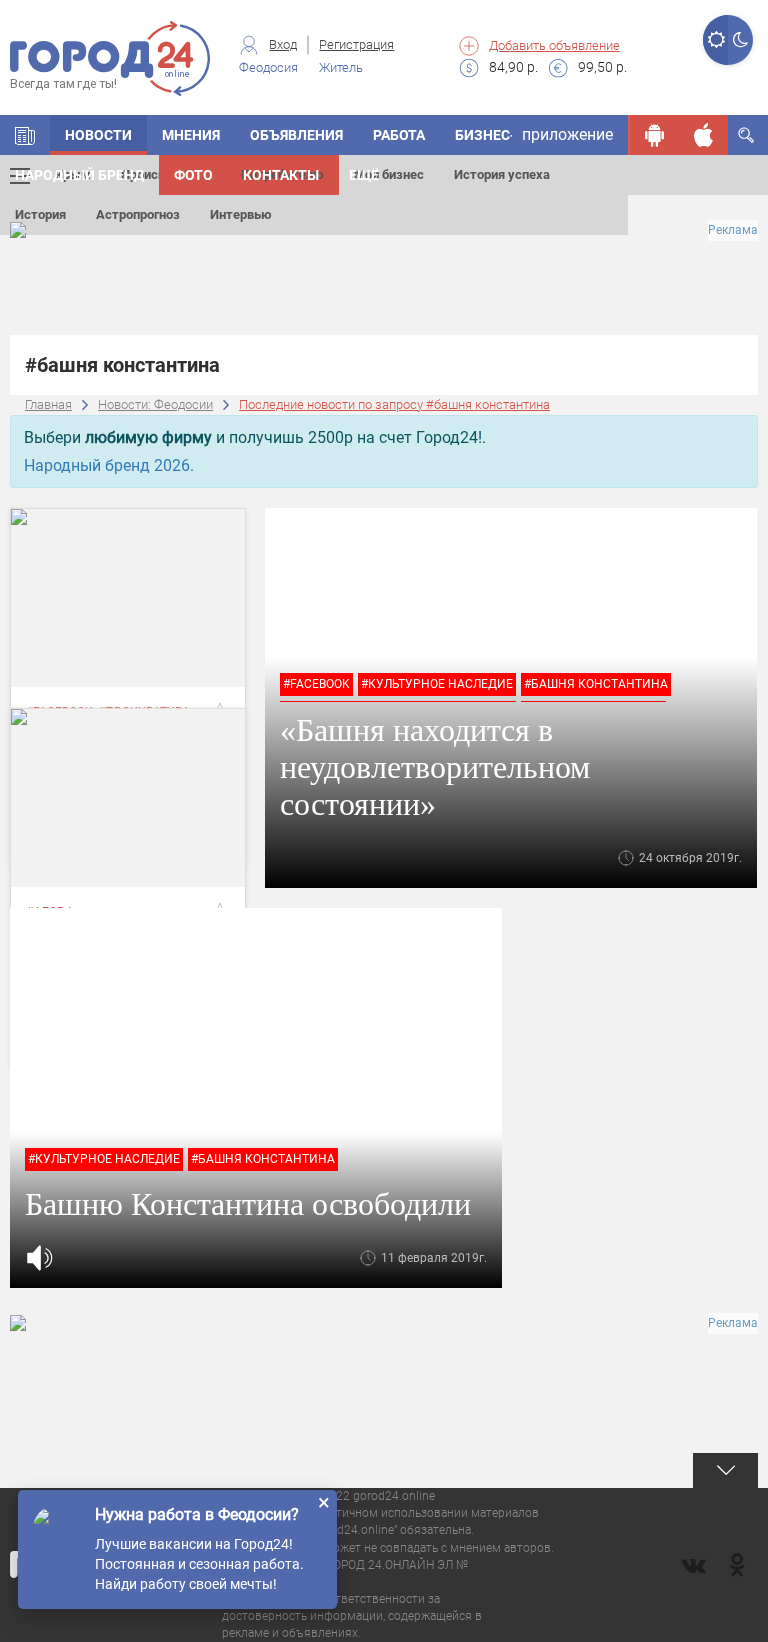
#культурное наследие (437, 684)
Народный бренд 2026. (109, 465)
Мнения (191, 135)
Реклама (733, 230)
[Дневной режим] (715, 40)
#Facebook (316, 684)
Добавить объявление (554, 45)
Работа (399, 135)
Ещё (364, 175)
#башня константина (596, 684)
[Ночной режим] (740, 40)
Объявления (296, 135)
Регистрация (356, 44)
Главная (48, 404)
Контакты (281, 175)
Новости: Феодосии (155, 404)
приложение (567, 134)
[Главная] (25, 135)
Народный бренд (79, 175)
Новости (98, 135)
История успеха (502, 174)
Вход (283, 44)
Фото (193, 175)
